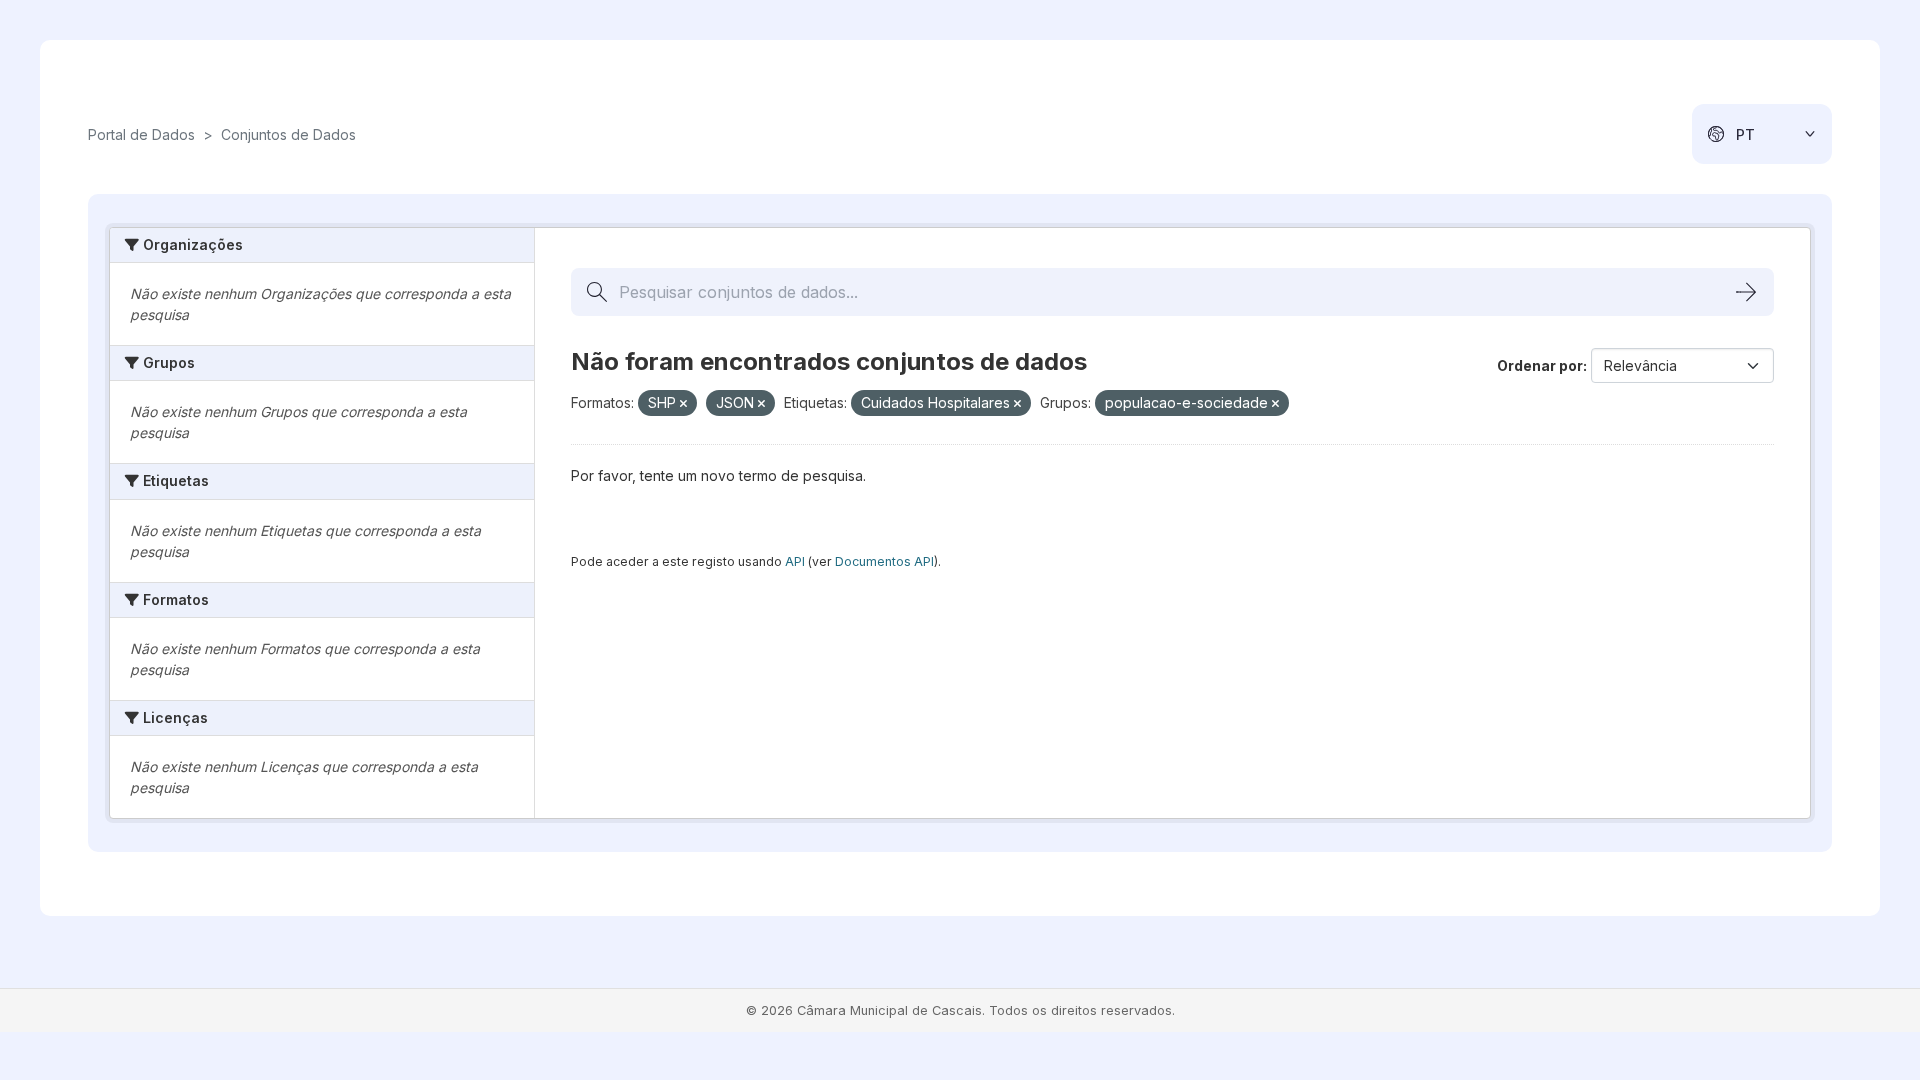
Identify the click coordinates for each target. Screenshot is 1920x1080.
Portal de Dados (141, 134)
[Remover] (683, 404)
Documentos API (884, 561)
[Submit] (1746, 292)
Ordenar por (1540, 365)
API (795, 561)
